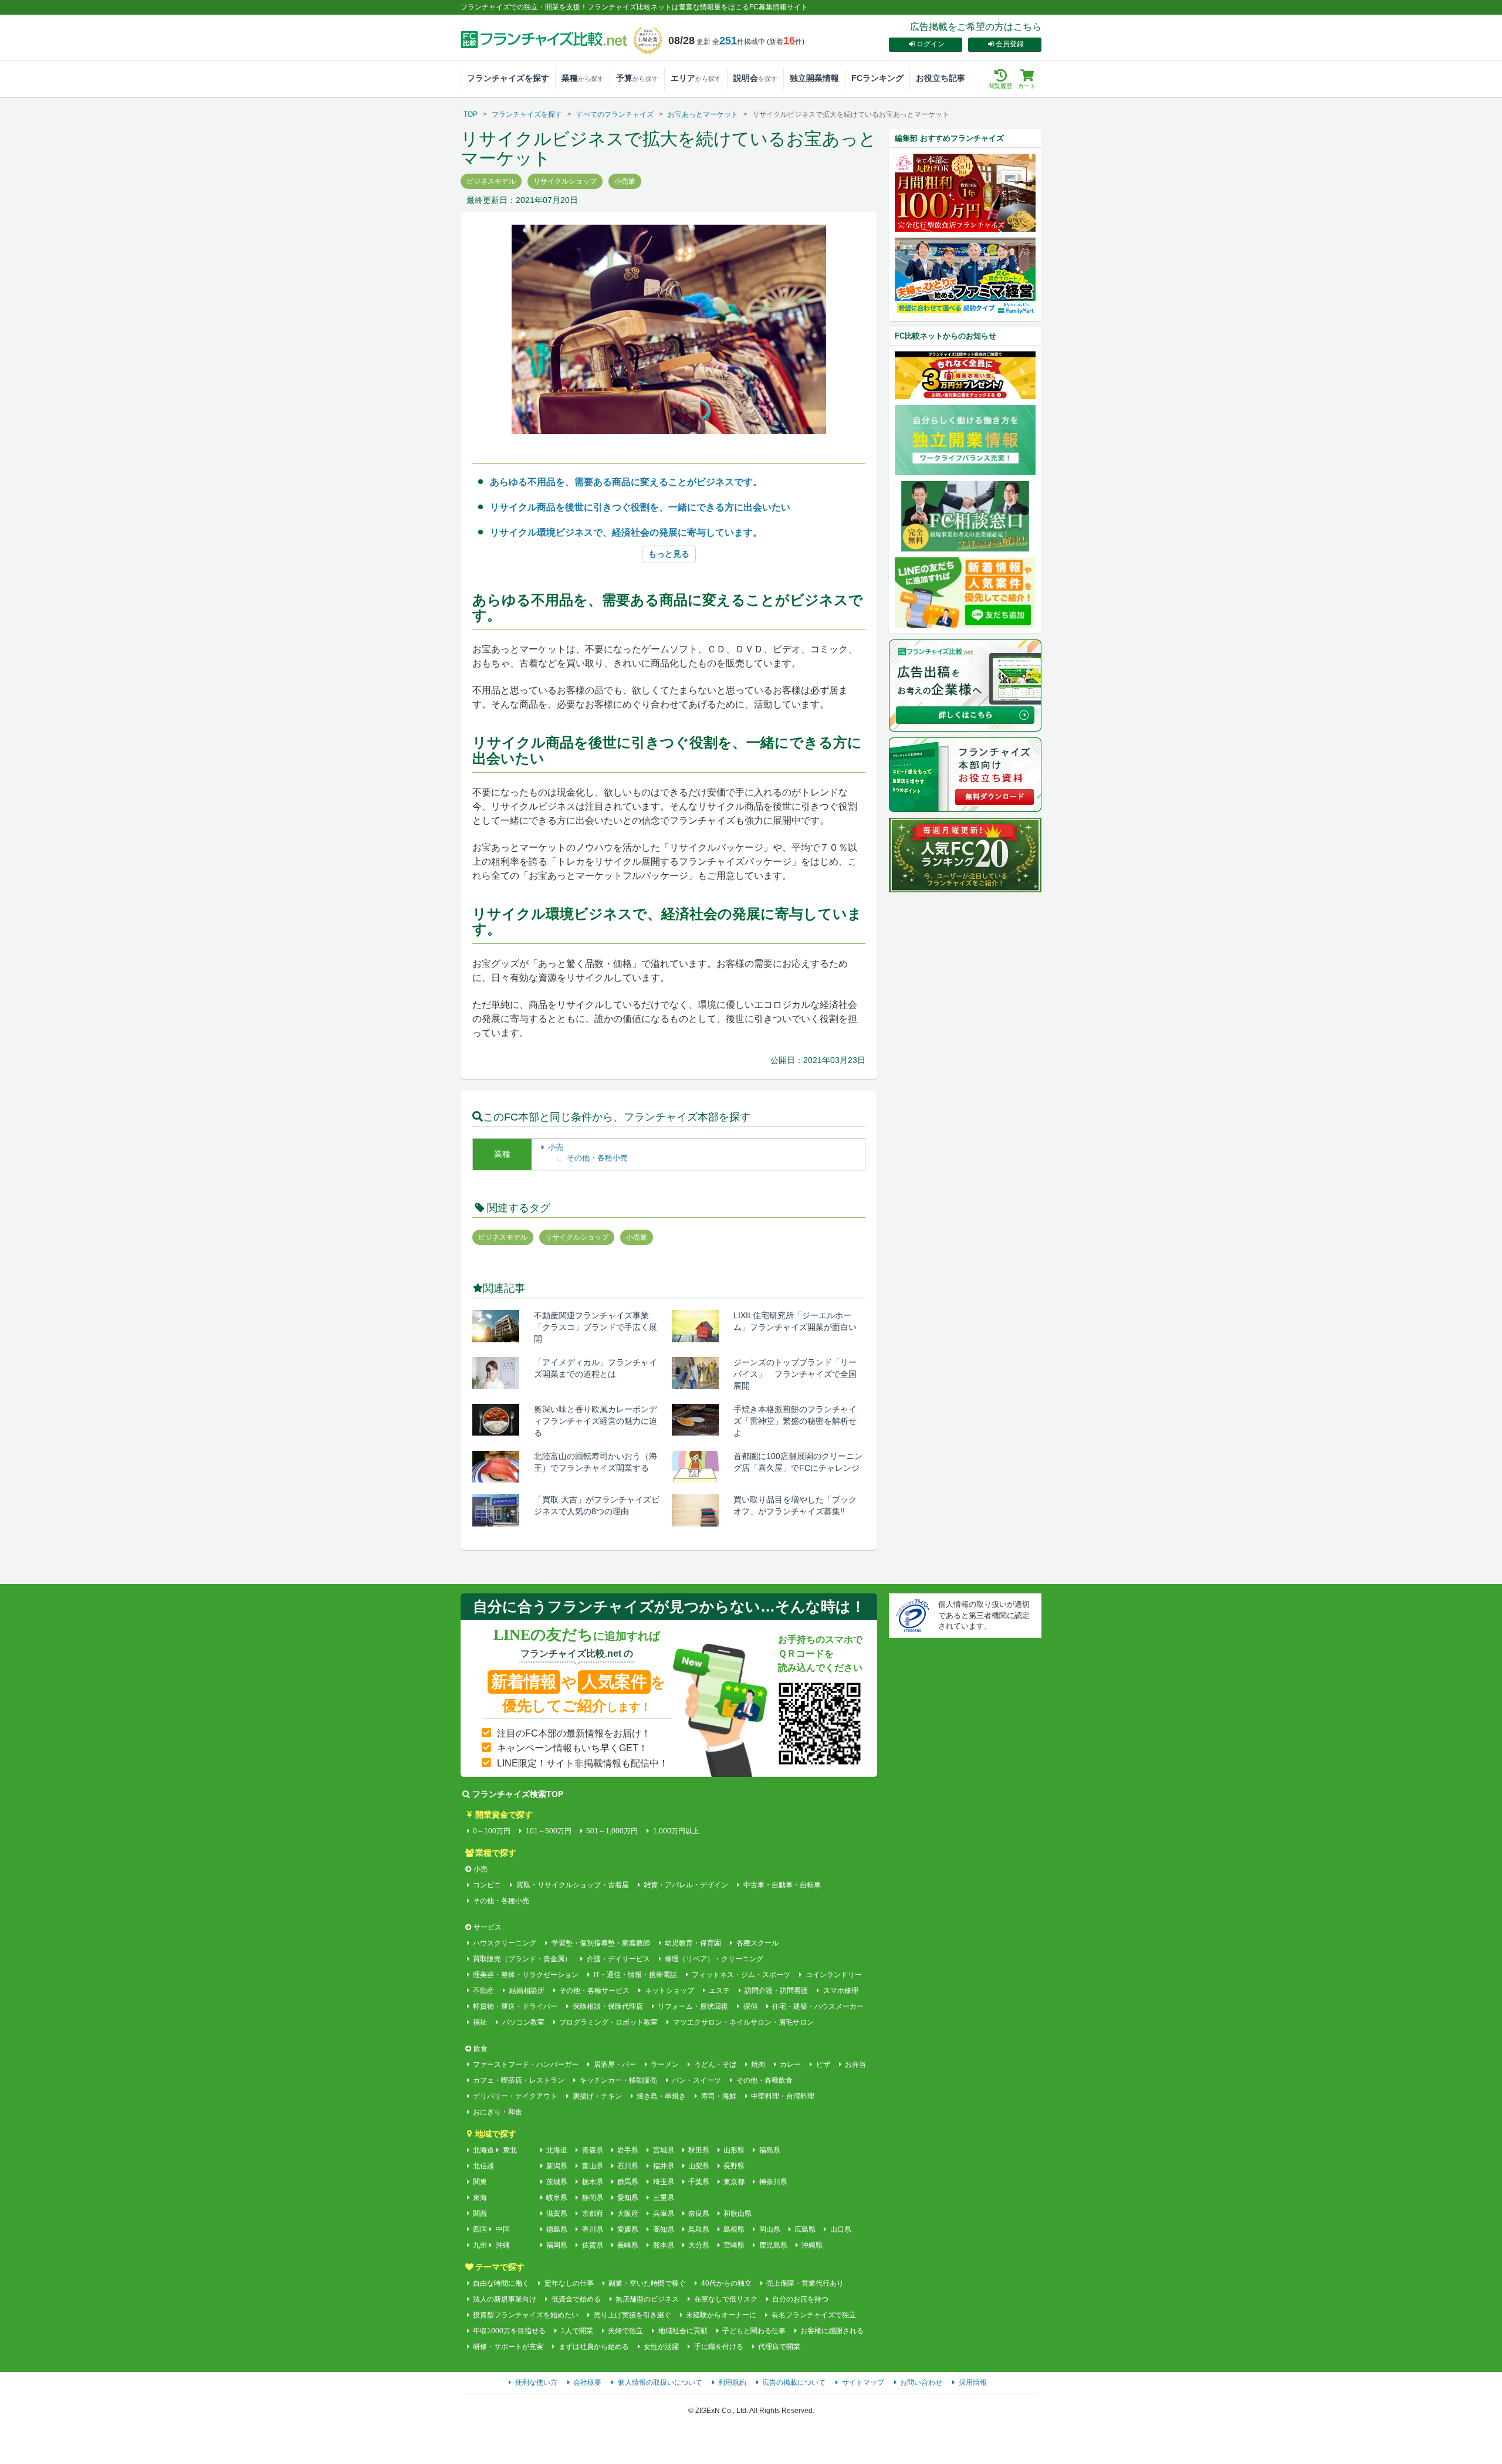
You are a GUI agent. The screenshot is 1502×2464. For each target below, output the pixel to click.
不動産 (483, 1991)
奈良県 (699, 2213)
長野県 (734, 2166)
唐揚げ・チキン (597, 2096)
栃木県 (592, 2182)
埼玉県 (663, 2182)
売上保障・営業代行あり (805, 2283)
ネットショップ (669, 1991)
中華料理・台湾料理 (783, 2096)
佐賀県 (592, 2245)
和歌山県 (738, 2213)
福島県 (769, 2150)
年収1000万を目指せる (509, 2331)
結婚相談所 (527, 1991)
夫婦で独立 (625, 2331)
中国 (503, 2229)
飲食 (481, 2049)
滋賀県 (557, 2213)
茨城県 (557, 2182)
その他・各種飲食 (764, 2080)
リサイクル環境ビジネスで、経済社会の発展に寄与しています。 (626, 532)
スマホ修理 (840, 1991)
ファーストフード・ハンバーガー (526, 2064)
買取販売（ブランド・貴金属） (522, 1959)
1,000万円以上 (676, 1831)
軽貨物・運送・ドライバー (515, 2006)
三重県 (663, 2198)
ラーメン (665, 2064)
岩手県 (628, 2150)
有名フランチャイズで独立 (813, 2315)
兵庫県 (663, 2213)
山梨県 (699, 2166)
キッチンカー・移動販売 (618, 2080)
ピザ (823, 2064)
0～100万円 (492, 1831)
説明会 (755, 78)
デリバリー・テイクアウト (515, 2096)
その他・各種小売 (597, 1158)
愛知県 (628, 2198)
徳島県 (557, 2229)
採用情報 (973, 2382)
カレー (790, 2064)
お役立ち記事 (941, 78)
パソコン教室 (523, 2022)
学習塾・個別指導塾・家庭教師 (601, 1943)
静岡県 (592, 2198)
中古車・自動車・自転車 (782, 1885)
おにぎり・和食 (498, 2112)
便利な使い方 (536, 2382)
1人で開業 (577, 2331)
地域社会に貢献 (683, 2331)
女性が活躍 (661, 2347)
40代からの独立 (726, 2283)
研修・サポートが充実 (508, 2347)
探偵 (750, 2006)
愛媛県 (628, 2229)
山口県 (840, 2229)
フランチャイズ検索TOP (518, 1794)
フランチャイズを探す (508, 78)
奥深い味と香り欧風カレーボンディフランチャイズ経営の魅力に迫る (596, 1421)
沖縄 (503, 2245)
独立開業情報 (814, 78)
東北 (510, 2150)
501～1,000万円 (612, 1831)
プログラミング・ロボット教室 (608, 2022)
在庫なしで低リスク (725, 2299)
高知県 (663, 2229)
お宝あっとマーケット (703, 114)
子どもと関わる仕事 (754, 2331)
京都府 (592, 2213)
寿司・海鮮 (718, 2096)
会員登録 (1010, 44)
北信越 (483, 2166)
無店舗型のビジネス (647, 2299)
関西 (480, 2213)
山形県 (734, 2150)
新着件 (786, 42)
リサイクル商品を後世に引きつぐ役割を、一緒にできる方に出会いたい (640, 507)
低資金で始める (576, 2299)
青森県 (592, 2150)
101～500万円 (548, 1831)
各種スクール (757, 1943)
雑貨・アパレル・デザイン (686, 1885)
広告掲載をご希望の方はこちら (976, 27)
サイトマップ (863, 2382)
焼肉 (758, 2064)
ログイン (931, 44)
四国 (480, 2229)
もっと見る (669, 554)
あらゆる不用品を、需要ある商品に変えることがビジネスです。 (626, 482)
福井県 (663, 2166)
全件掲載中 (739, 42)
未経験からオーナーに (721, 2315)
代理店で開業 (779, 2347)
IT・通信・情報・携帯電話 (635, 1975)
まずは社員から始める (593, 2347)
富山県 (592, 2166)
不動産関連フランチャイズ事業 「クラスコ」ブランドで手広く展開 (597, 1327)
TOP (471, 114)
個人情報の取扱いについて (660, 2382)
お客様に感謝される (832, 2331)
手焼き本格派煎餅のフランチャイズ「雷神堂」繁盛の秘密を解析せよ (795, 1421)
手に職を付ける (718, 2347)
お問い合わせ (921, 2382)
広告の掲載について (794, 2382)
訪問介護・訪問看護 (776, 1991)
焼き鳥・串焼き (661, 2096)
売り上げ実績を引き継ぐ (632, 2315)
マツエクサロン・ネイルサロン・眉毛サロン (743, 2022)
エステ (719, 1991)
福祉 (480, 2022)
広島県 (805, 2229)
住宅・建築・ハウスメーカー (818, 2006)
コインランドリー (833, 1975)
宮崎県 (734, 2245)
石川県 (628, 2166)
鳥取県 (699, 2229)
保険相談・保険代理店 (608, 2006)
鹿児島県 (773, 2245)
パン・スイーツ (696, 2080)
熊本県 (663, 2245)
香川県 (592, 2229)
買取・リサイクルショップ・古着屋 (572, 1885)
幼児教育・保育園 (693, 1943)
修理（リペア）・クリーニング (714, 1959)
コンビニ (487, 1885)
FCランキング (877, 78)
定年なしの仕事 (569, 2283)
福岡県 (557, 2245)
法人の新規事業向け (505, 2299)
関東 (480, 2182)
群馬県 (628, 2182)
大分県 (699, 2245)
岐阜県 (557, 2198)
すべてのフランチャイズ (615, 114)
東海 (480, 2198)
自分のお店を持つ (800, 2299)
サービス (488, 1927)
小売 (556, 1147)
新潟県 (557, 2166)
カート (1027, 86)
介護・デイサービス (618, 1959)
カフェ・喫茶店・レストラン (519, 2080)
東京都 (734, 2182)
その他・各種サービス (594, 1991)
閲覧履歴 (1000, 86)
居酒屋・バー (615, 2064)
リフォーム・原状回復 (693, 2006)
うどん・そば (715, 2064)
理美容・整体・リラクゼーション (526, 1975)
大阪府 (628, 2213)
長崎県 (628, 2245)
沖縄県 (812, 2245)
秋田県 (699, 2150)
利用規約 (732, 2382)
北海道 (483, 2150)
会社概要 (587, 2382)
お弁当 (855, 2064)
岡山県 (769, 2229)
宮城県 (663, 2150)
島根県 (734, 2229)
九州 (480, 2245)
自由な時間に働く (501, 2283)
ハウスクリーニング (505, 1943)
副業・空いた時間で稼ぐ (647, 2283)
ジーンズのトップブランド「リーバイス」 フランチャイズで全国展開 (795, 1374)
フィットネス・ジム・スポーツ (741, 1975)
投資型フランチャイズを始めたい (526, 2315)
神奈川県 (773, 2182)
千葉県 (699, 2182)
